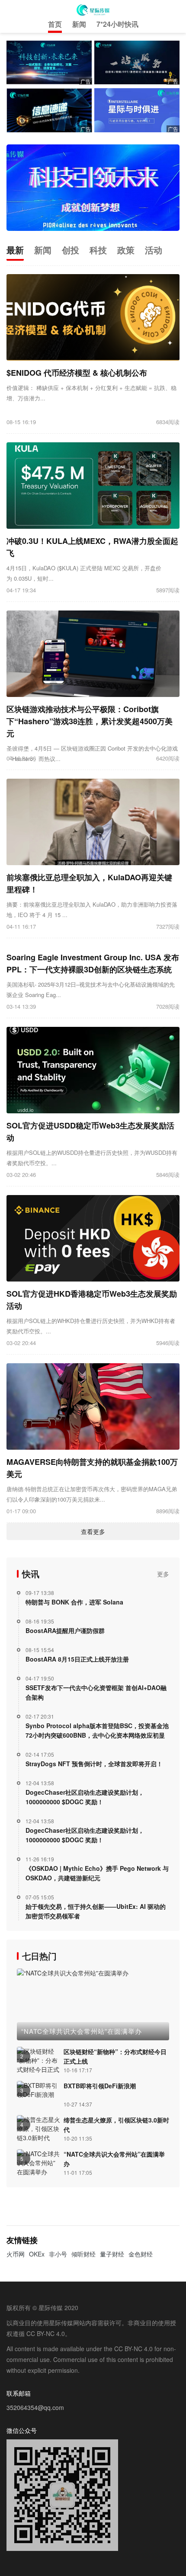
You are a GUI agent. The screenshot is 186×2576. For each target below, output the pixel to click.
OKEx (37, 2254)
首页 (55, 24)
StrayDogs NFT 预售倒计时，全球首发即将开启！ (94, 1764)
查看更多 (93, 1531)
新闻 (79, 24)
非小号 (58, 2254)
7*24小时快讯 (117, 24)
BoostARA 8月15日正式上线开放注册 (77, 1659)
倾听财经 (83, 2254)
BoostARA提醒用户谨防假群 (65, 1630)
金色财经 (141, 2254)
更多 (163, 1574)
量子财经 (112, 2254)
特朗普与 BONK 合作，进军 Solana (74, 1602)
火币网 (16, 2254)
